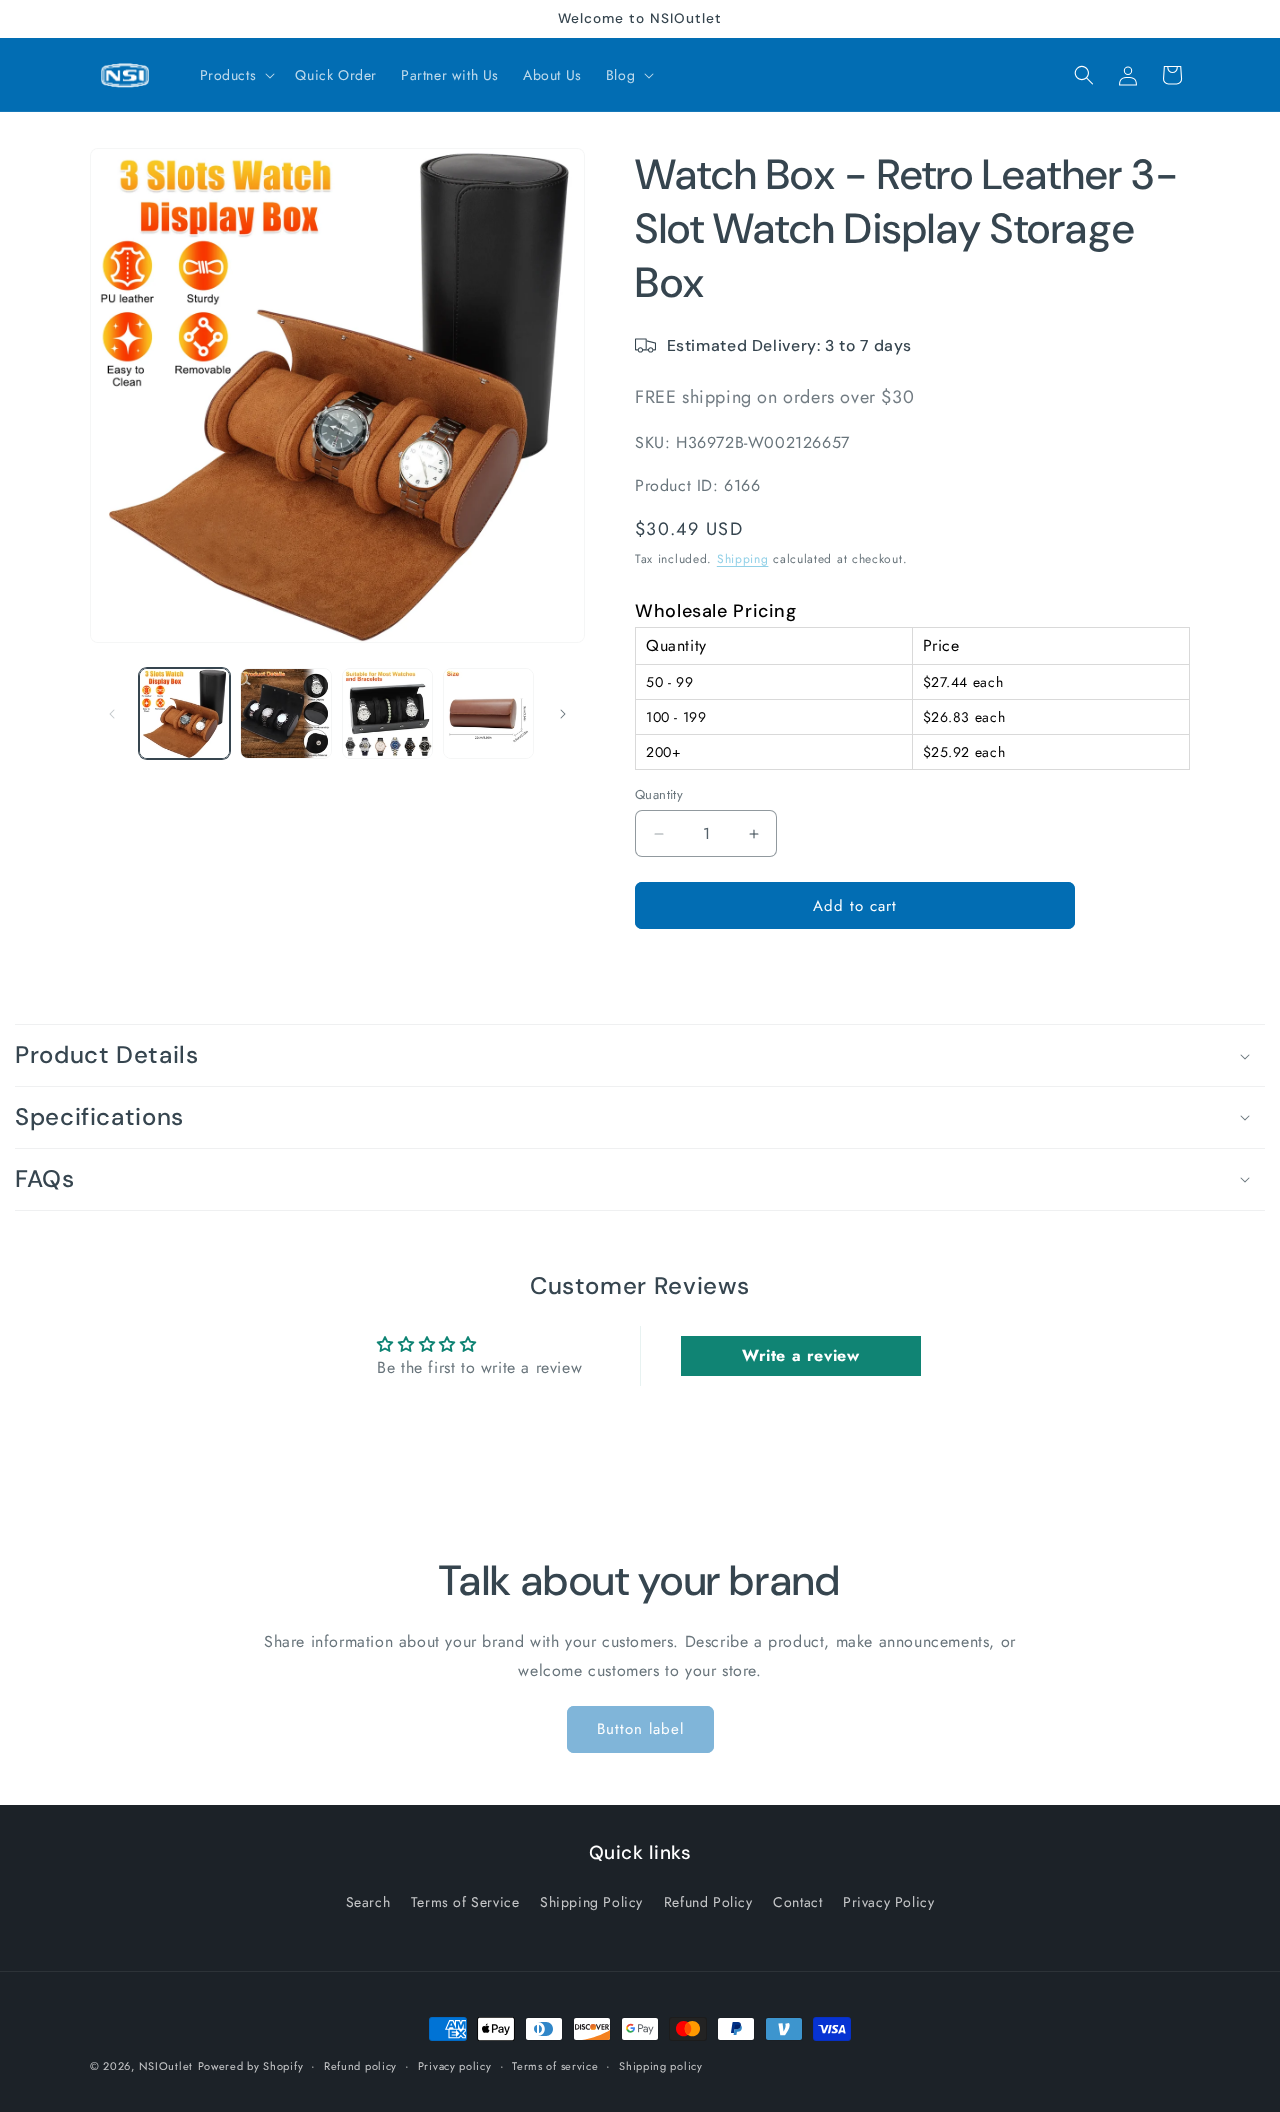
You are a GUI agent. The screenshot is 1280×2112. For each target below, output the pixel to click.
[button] (236, 75)
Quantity (659, 794)
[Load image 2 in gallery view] (285, 713)
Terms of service (555, 2065)
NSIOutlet (166, 2066)
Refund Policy (708, 1902)
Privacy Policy (888, 1902)
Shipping (743, 559)
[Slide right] (563, 714)
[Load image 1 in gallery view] (184, 713)
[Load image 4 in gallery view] (488, 713)
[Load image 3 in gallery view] (387, 713)
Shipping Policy (591, 1902)
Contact (797, 1902)
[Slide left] (112, 714)
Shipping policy (661, 2065)
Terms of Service (465, 1902)
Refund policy (360, 2065)
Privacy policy (455, 2065)
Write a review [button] (800, 1355)
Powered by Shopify (251, 2066)
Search (368, 1902)
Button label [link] (640, 1729)
